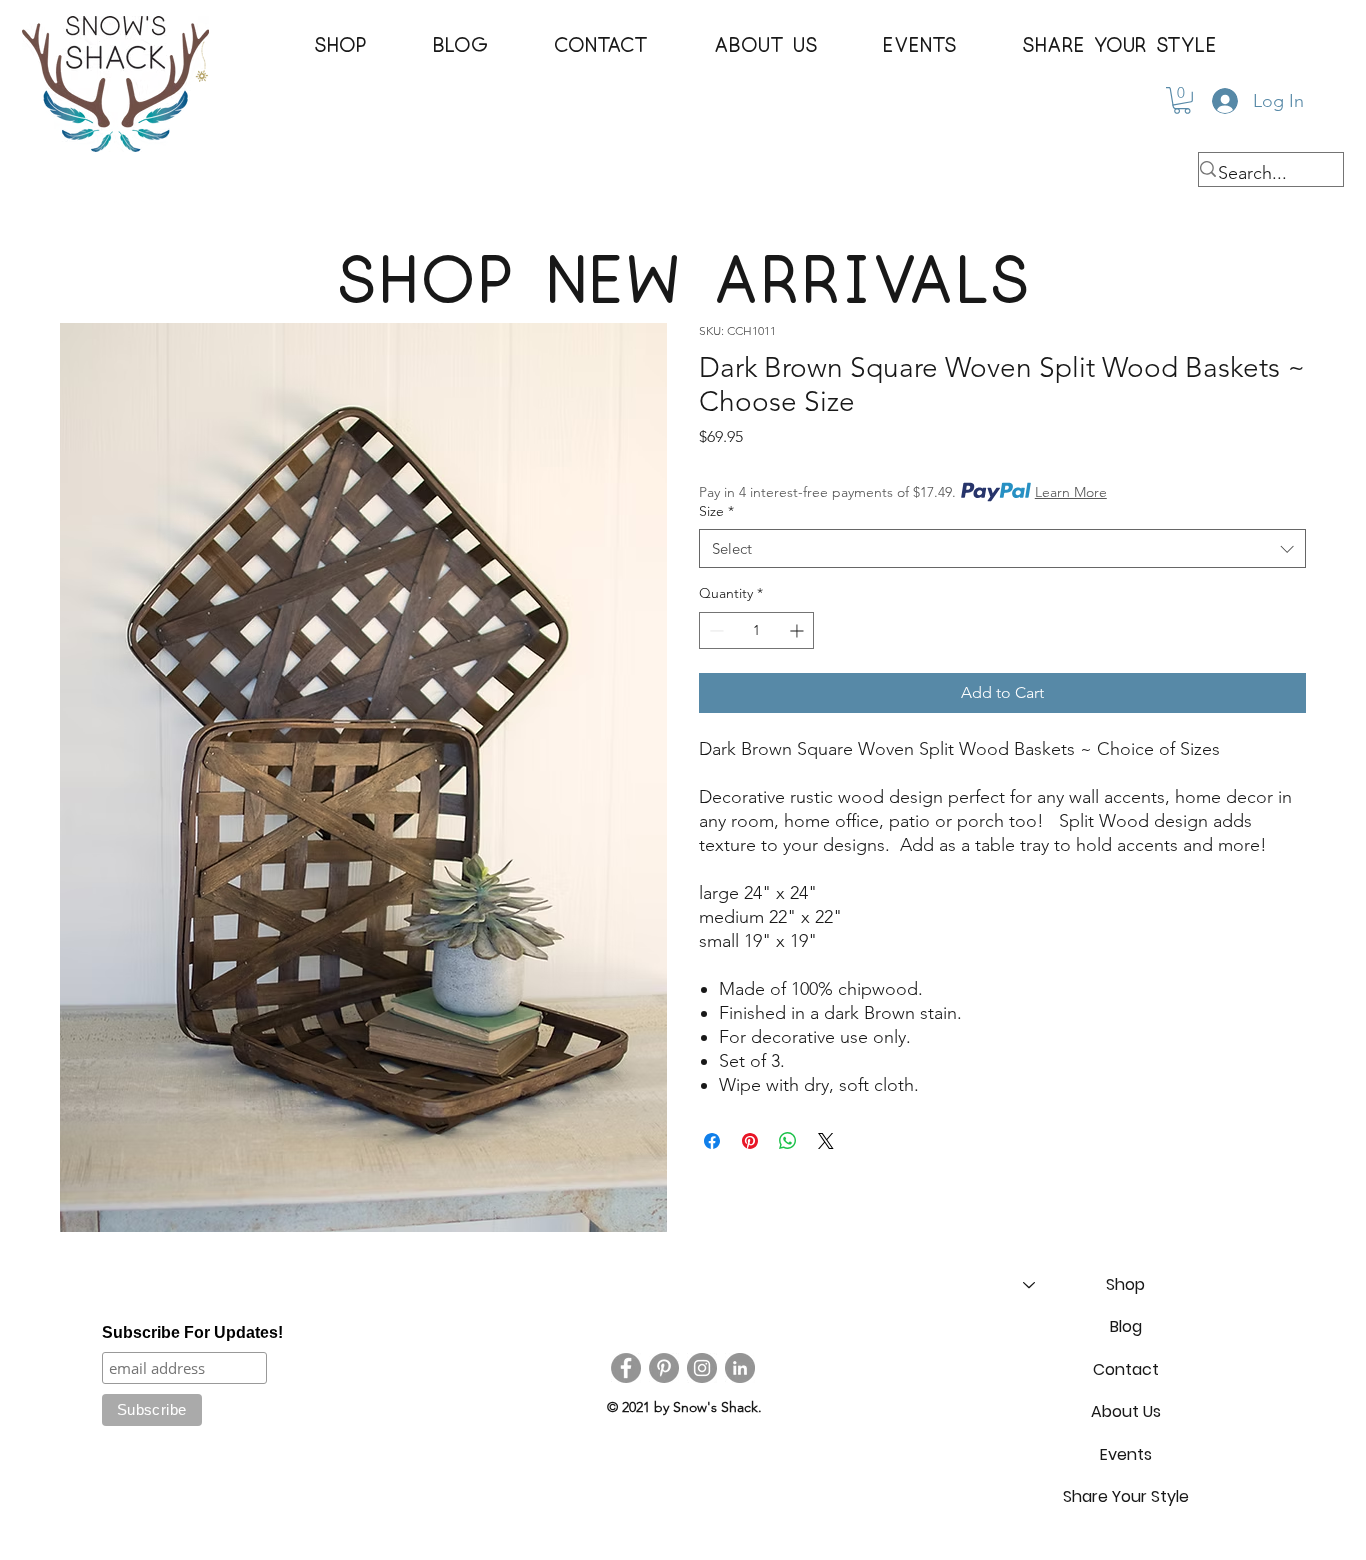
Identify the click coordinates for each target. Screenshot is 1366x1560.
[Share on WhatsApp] (788, 1141)
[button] (340, 46)
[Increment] (798, 630)
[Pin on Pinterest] (750, 1141)
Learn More (1071, 492)
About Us (1126, 1411)
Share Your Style (1126, 1496)
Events (1126, 1454)
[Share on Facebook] (712, 1141)
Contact (1126, 1369)
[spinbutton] (756, 630)
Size (716, 511)
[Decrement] (714, 630)
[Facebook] (626, 1368)
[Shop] (1028, 1285)
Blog (1126, 1326)
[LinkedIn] (740, 1368)
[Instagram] (702, 1368)
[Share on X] (826, 1141)
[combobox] (1002, 548)
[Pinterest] (664, 1368)
